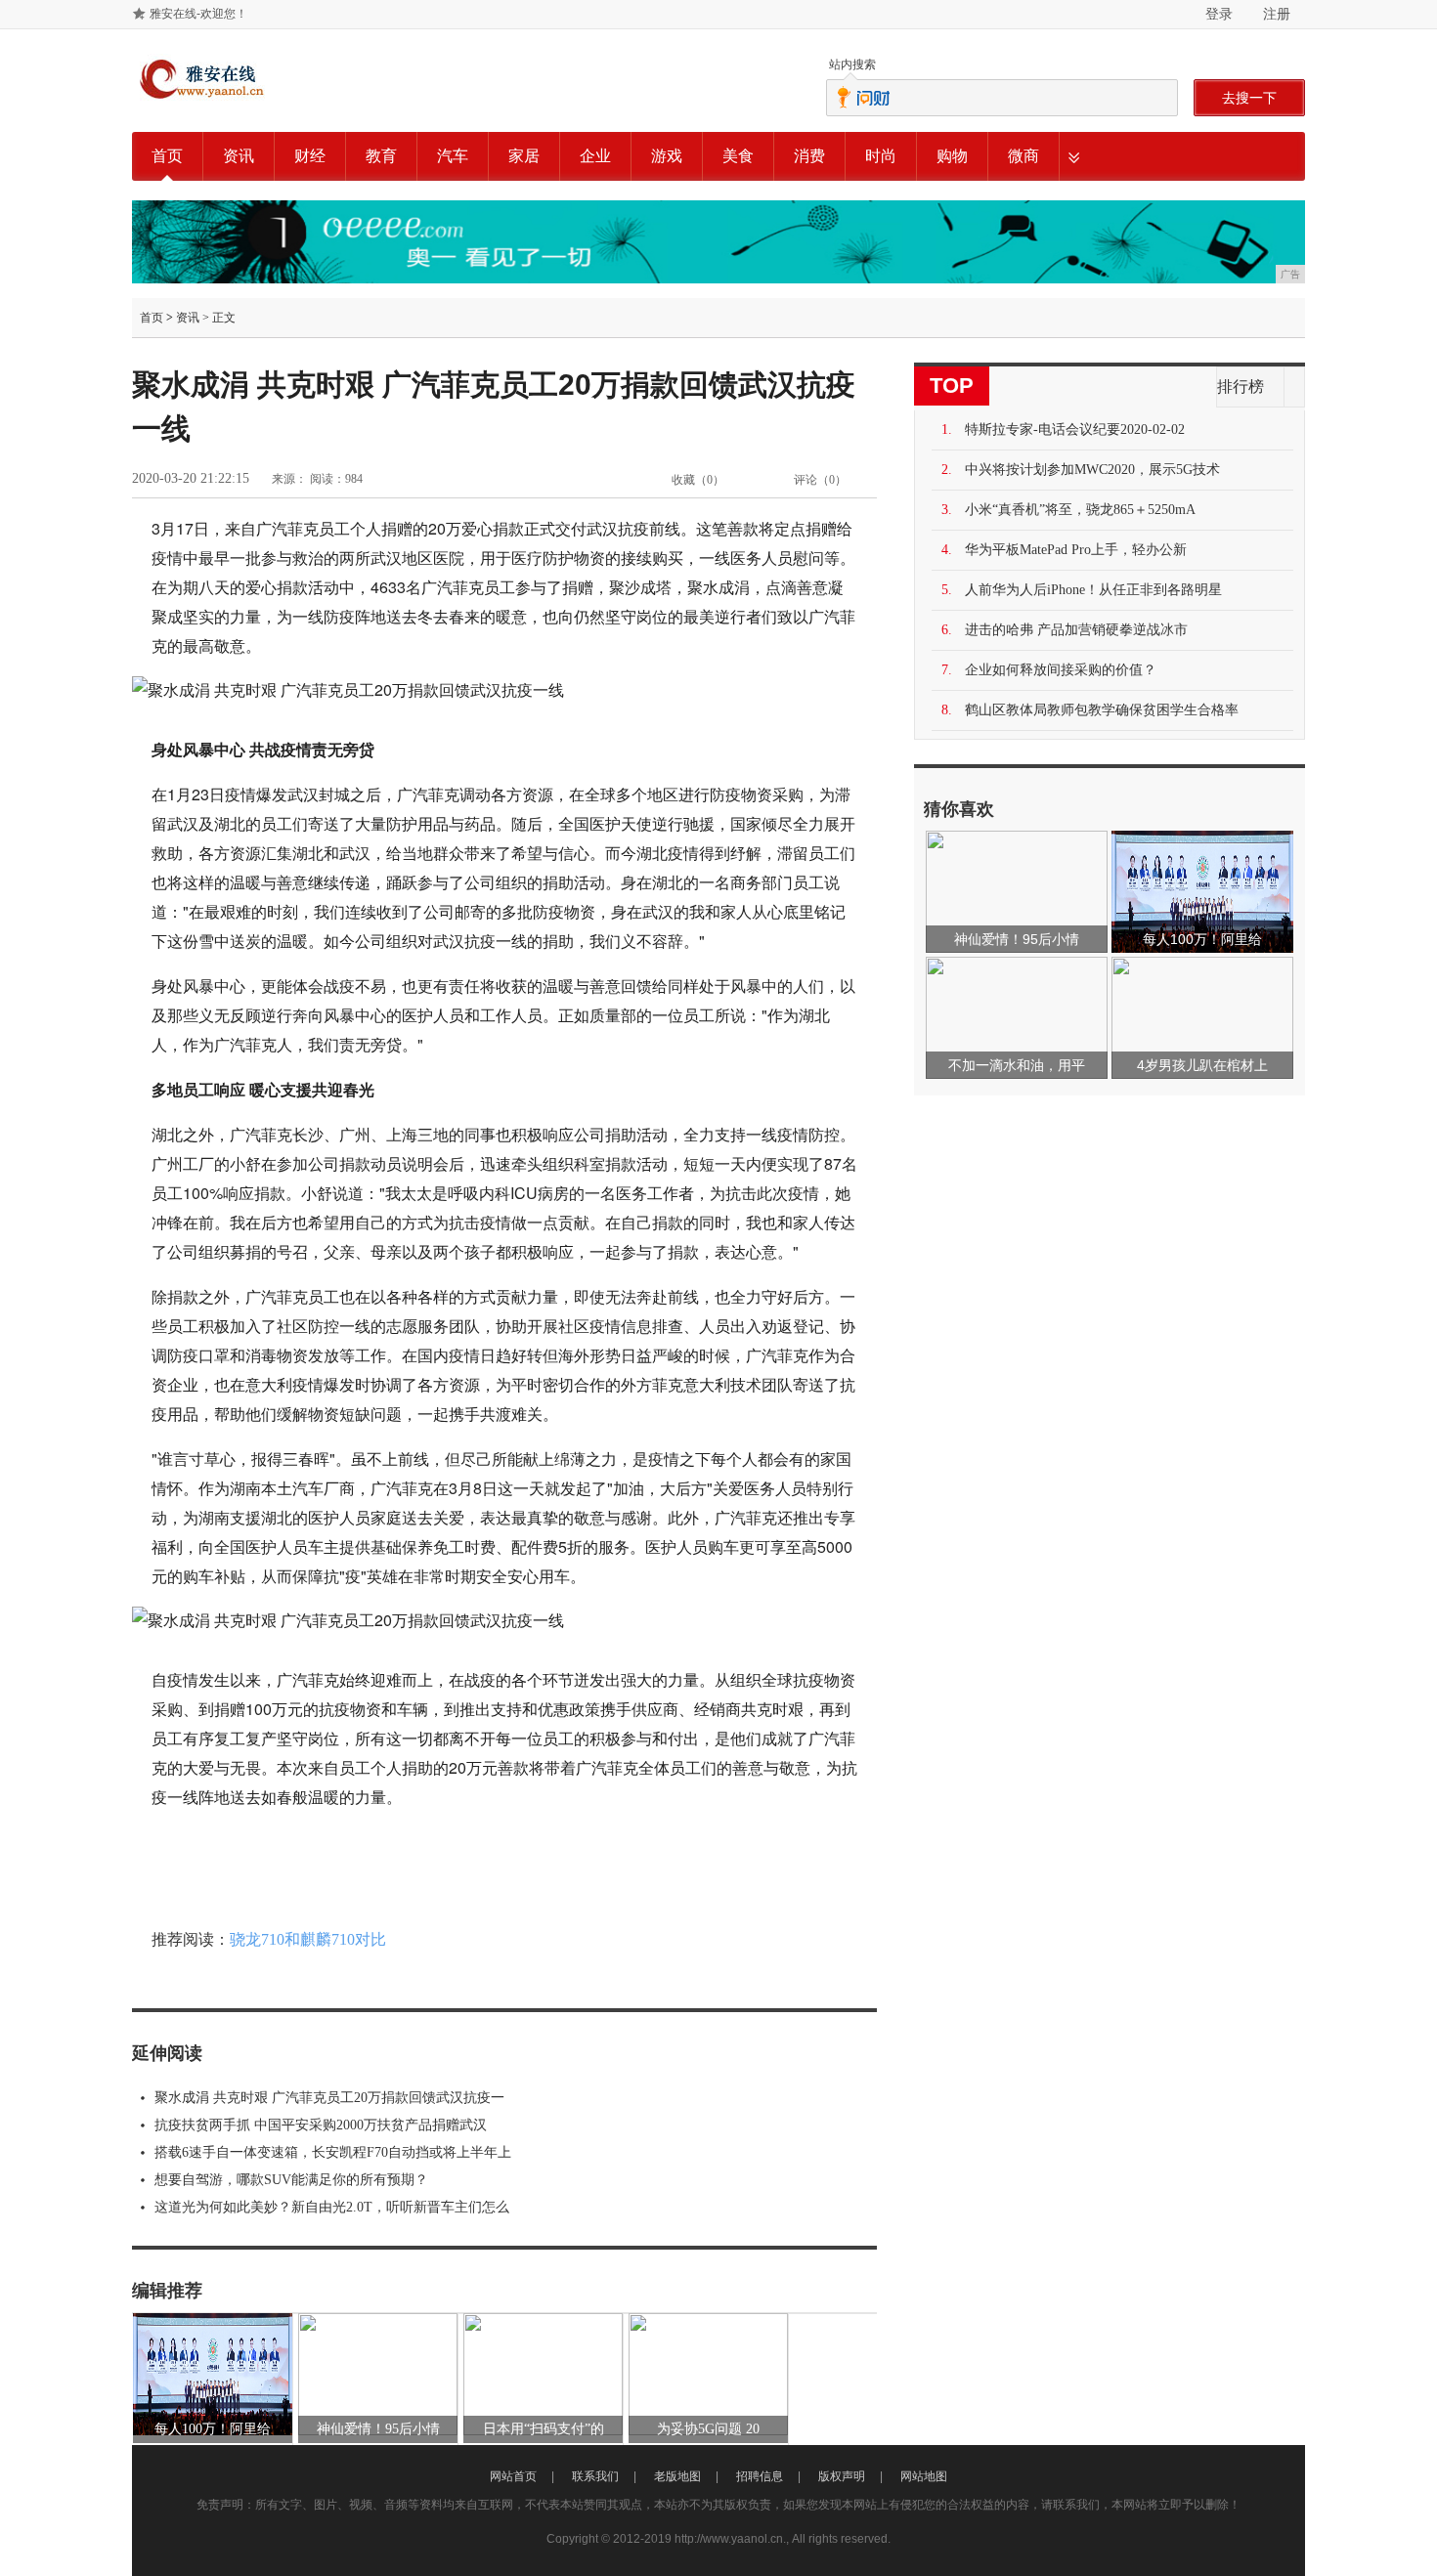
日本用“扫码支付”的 (544, 2429)
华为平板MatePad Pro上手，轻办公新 (1076, 550)
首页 (167, 156)
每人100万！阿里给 (213, 2429)
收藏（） (698, 480)
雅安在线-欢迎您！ (198, 14)
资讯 (239, 156)
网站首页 (513, 2476)
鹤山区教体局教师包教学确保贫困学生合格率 (1102, 710)
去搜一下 (1249, 98)
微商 (1023, 156)
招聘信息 (760, 2476)
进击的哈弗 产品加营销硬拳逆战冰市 (1076, 630)
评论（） (820, 480)
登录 (1219, 14)
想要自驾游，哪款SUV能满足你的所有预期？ (291, 2180)
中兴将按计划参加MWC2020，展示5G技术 (1092, 470)
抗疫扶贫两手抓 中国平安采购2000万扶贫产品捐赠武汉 (321, 2125)
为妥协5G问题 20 (708, 2429)
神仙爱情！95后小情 (378, 2429)
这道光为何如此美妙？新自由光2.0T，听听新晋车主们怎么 (332, 2207)
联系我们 (595, 2476)
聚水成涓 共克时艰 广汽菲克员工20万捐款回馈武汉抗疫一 (329, 2098)
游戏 (667, 156)
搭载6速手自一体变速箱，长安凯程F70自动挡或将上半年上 (333, 2152)
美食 (738, 156)
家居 (524, 156)
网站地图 (924, 2476)
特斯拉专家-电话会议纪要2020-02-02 (1075, 429)
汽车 (453, 156)
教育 (381, 156)
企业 (595, 156)
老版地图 (677, 2476)
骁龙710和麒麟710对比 (308, 1939)
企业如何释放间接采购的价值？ (1061, 670)
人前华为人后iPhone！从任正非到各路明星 (1093, 590)
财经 (310, 156)
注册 (1277, 14)
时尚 (881, 156)
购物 (952, 156)
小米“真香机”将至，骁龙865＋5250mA (1080, 510)
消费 (809, 156)
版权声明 (842, 2476)
